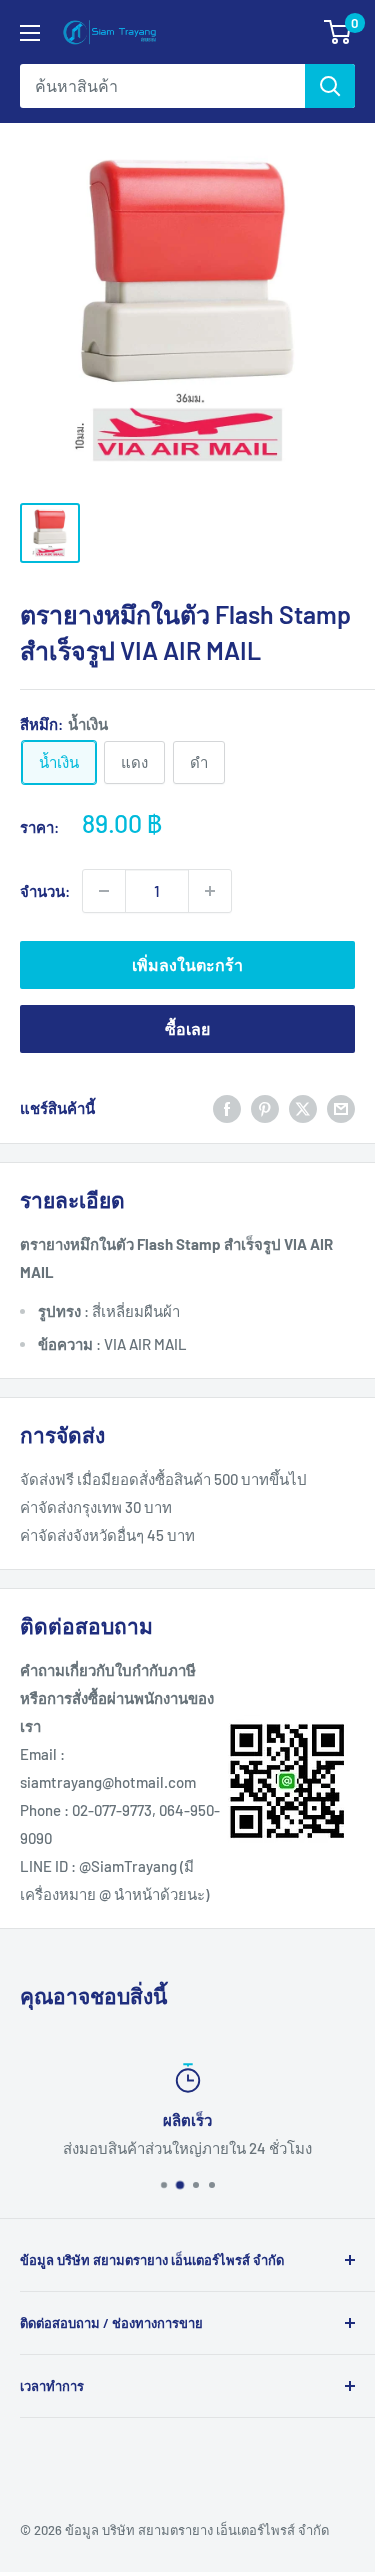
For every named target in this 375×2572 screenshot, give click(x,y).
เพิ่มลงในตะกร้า (187, 964)
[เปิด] (30, 33)
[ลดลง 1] (104, 891)
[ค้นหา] (330, 86)
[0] (338, 32)
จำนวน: (45, 891)
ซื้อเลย (187, 1028)
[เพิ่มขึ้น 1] (210, 891)
